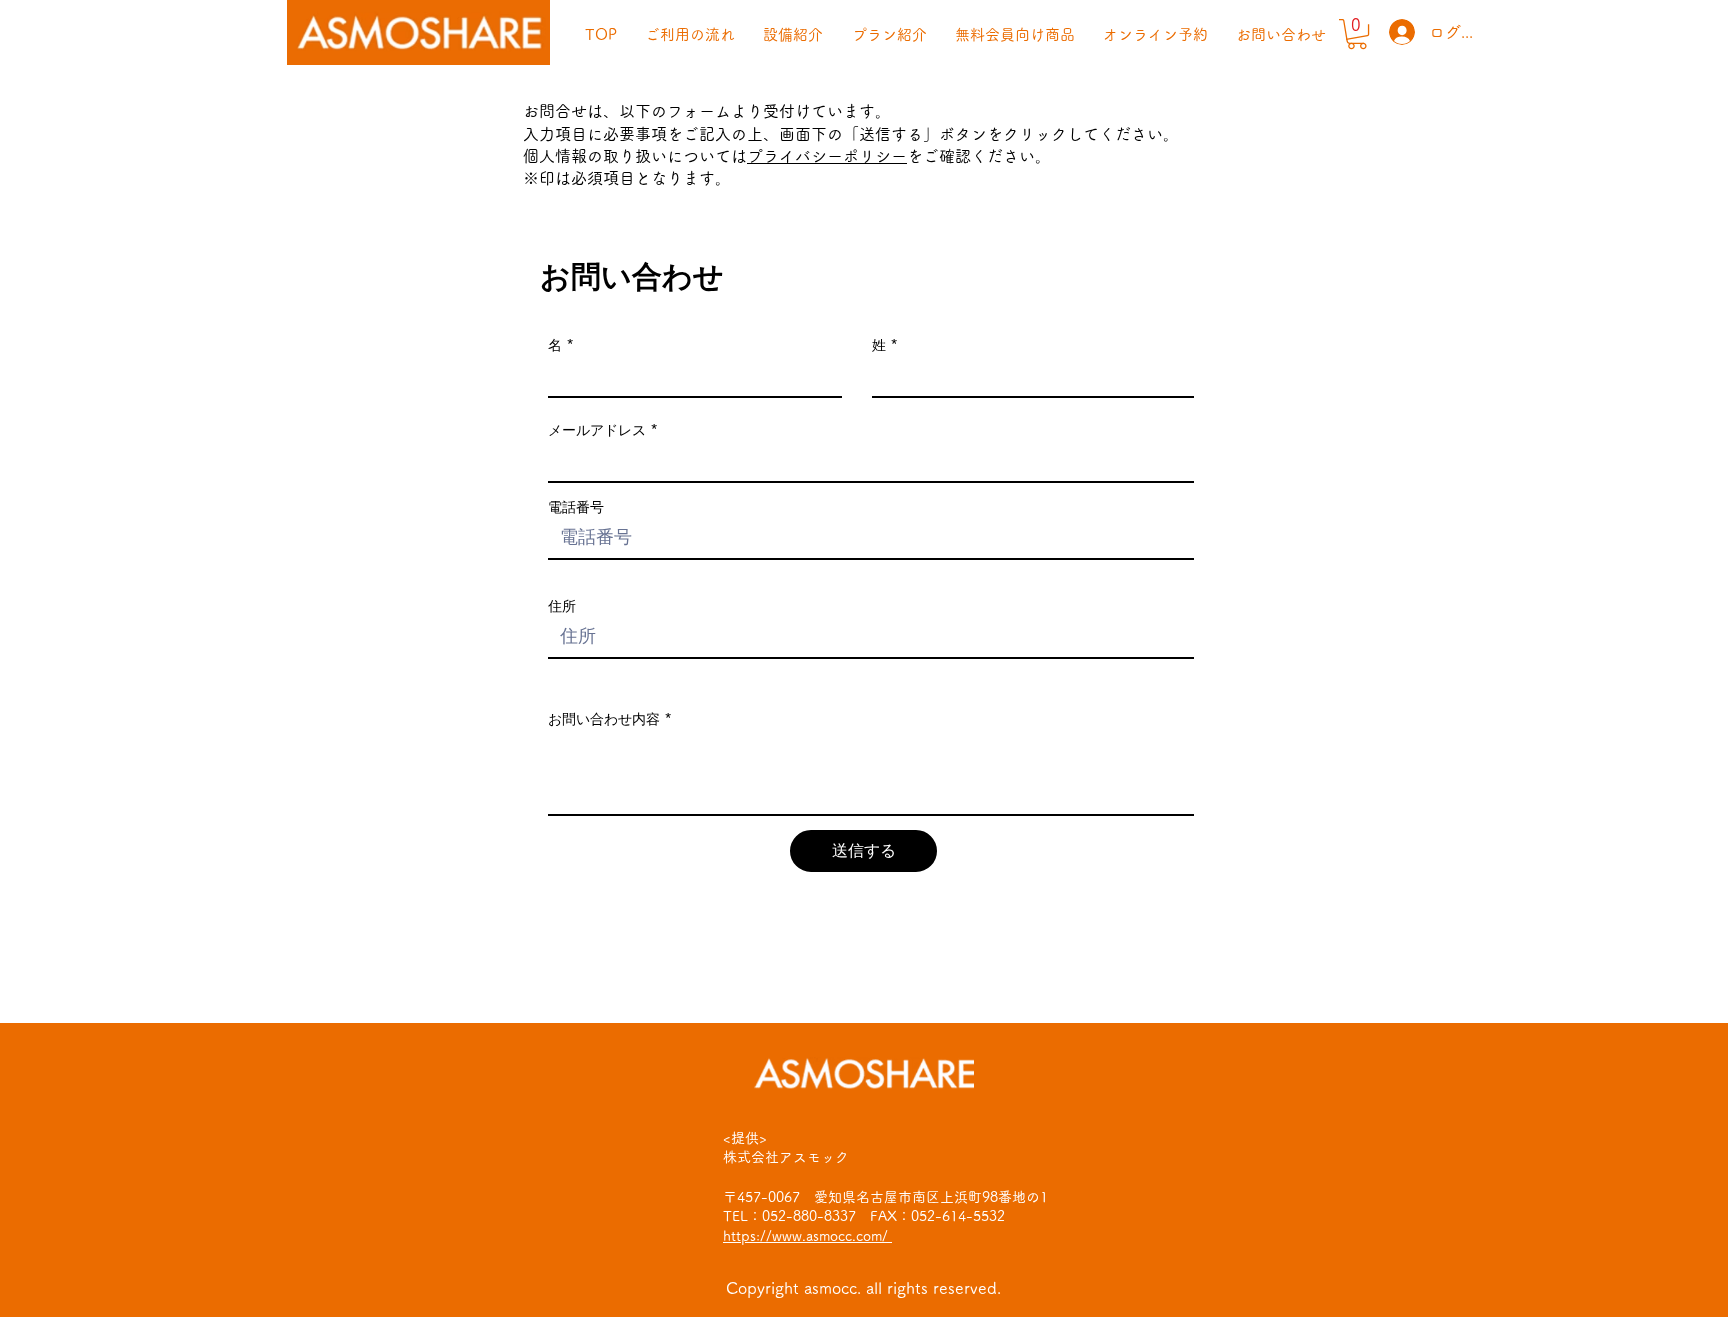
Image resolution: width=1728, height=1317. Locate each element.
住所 (562, 606)
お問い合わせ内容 (604, 719)
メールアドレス (597, 430)
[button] (1357, 34)
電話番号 (576, 507)
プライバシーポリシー (827, 156)
